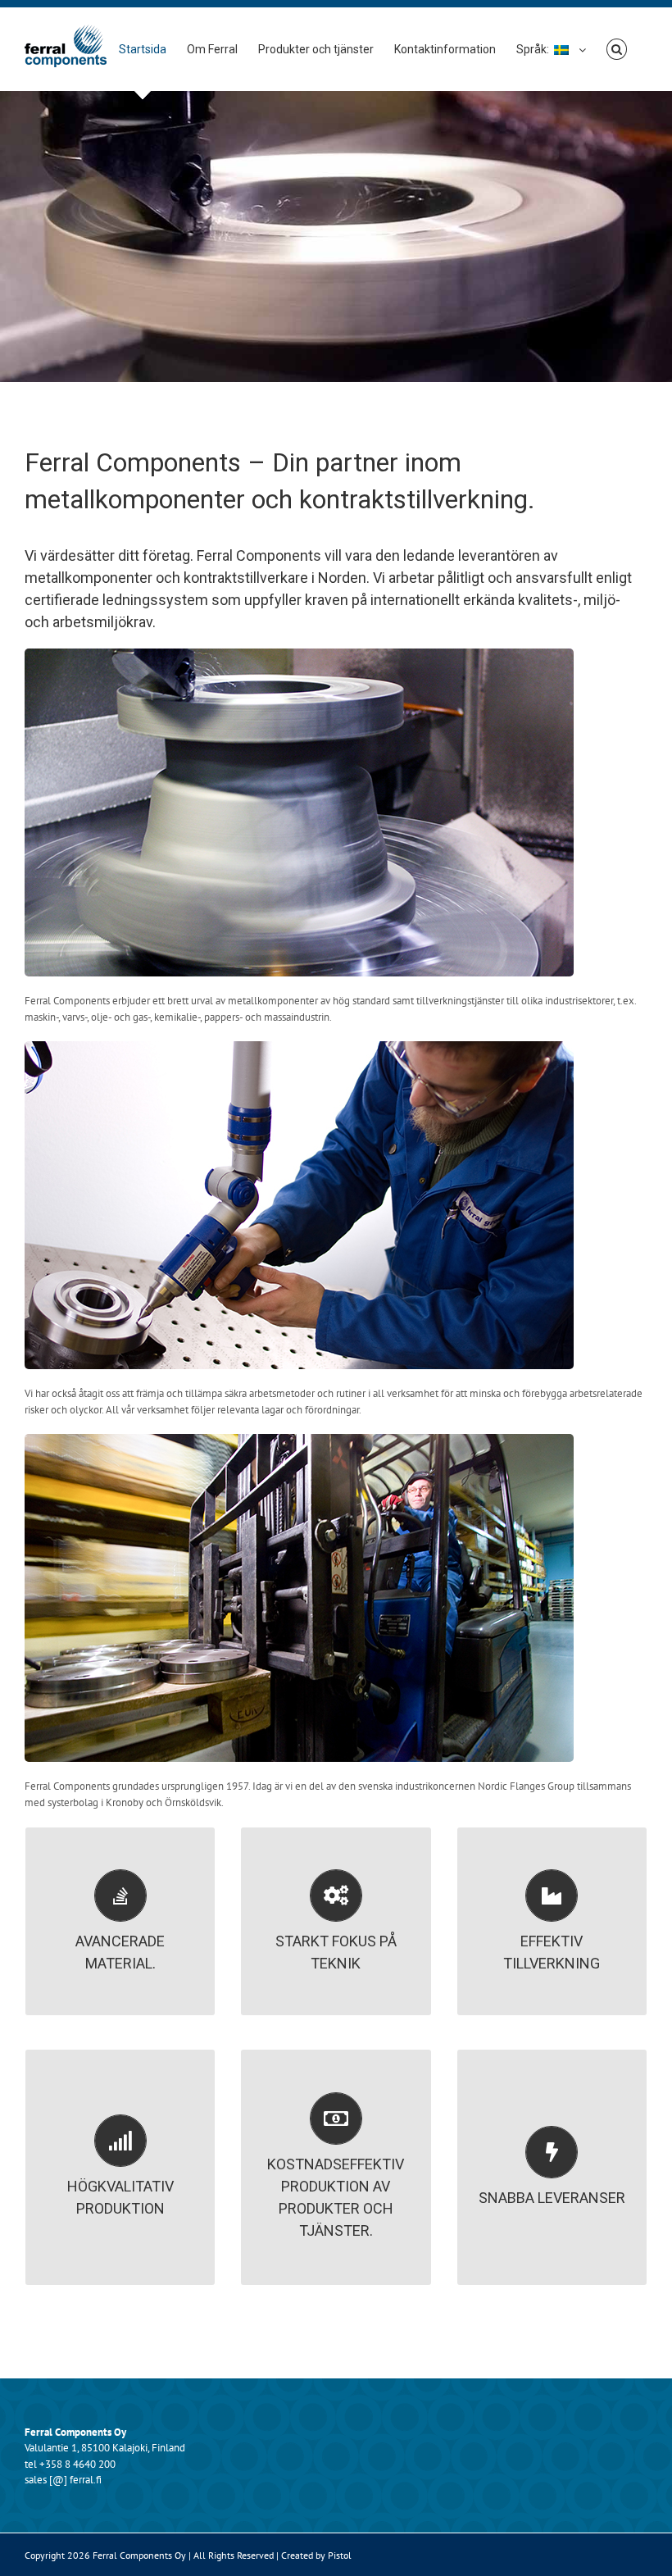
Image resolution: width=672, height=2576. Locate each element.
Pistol (340, 2555)
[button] (617, 49)
